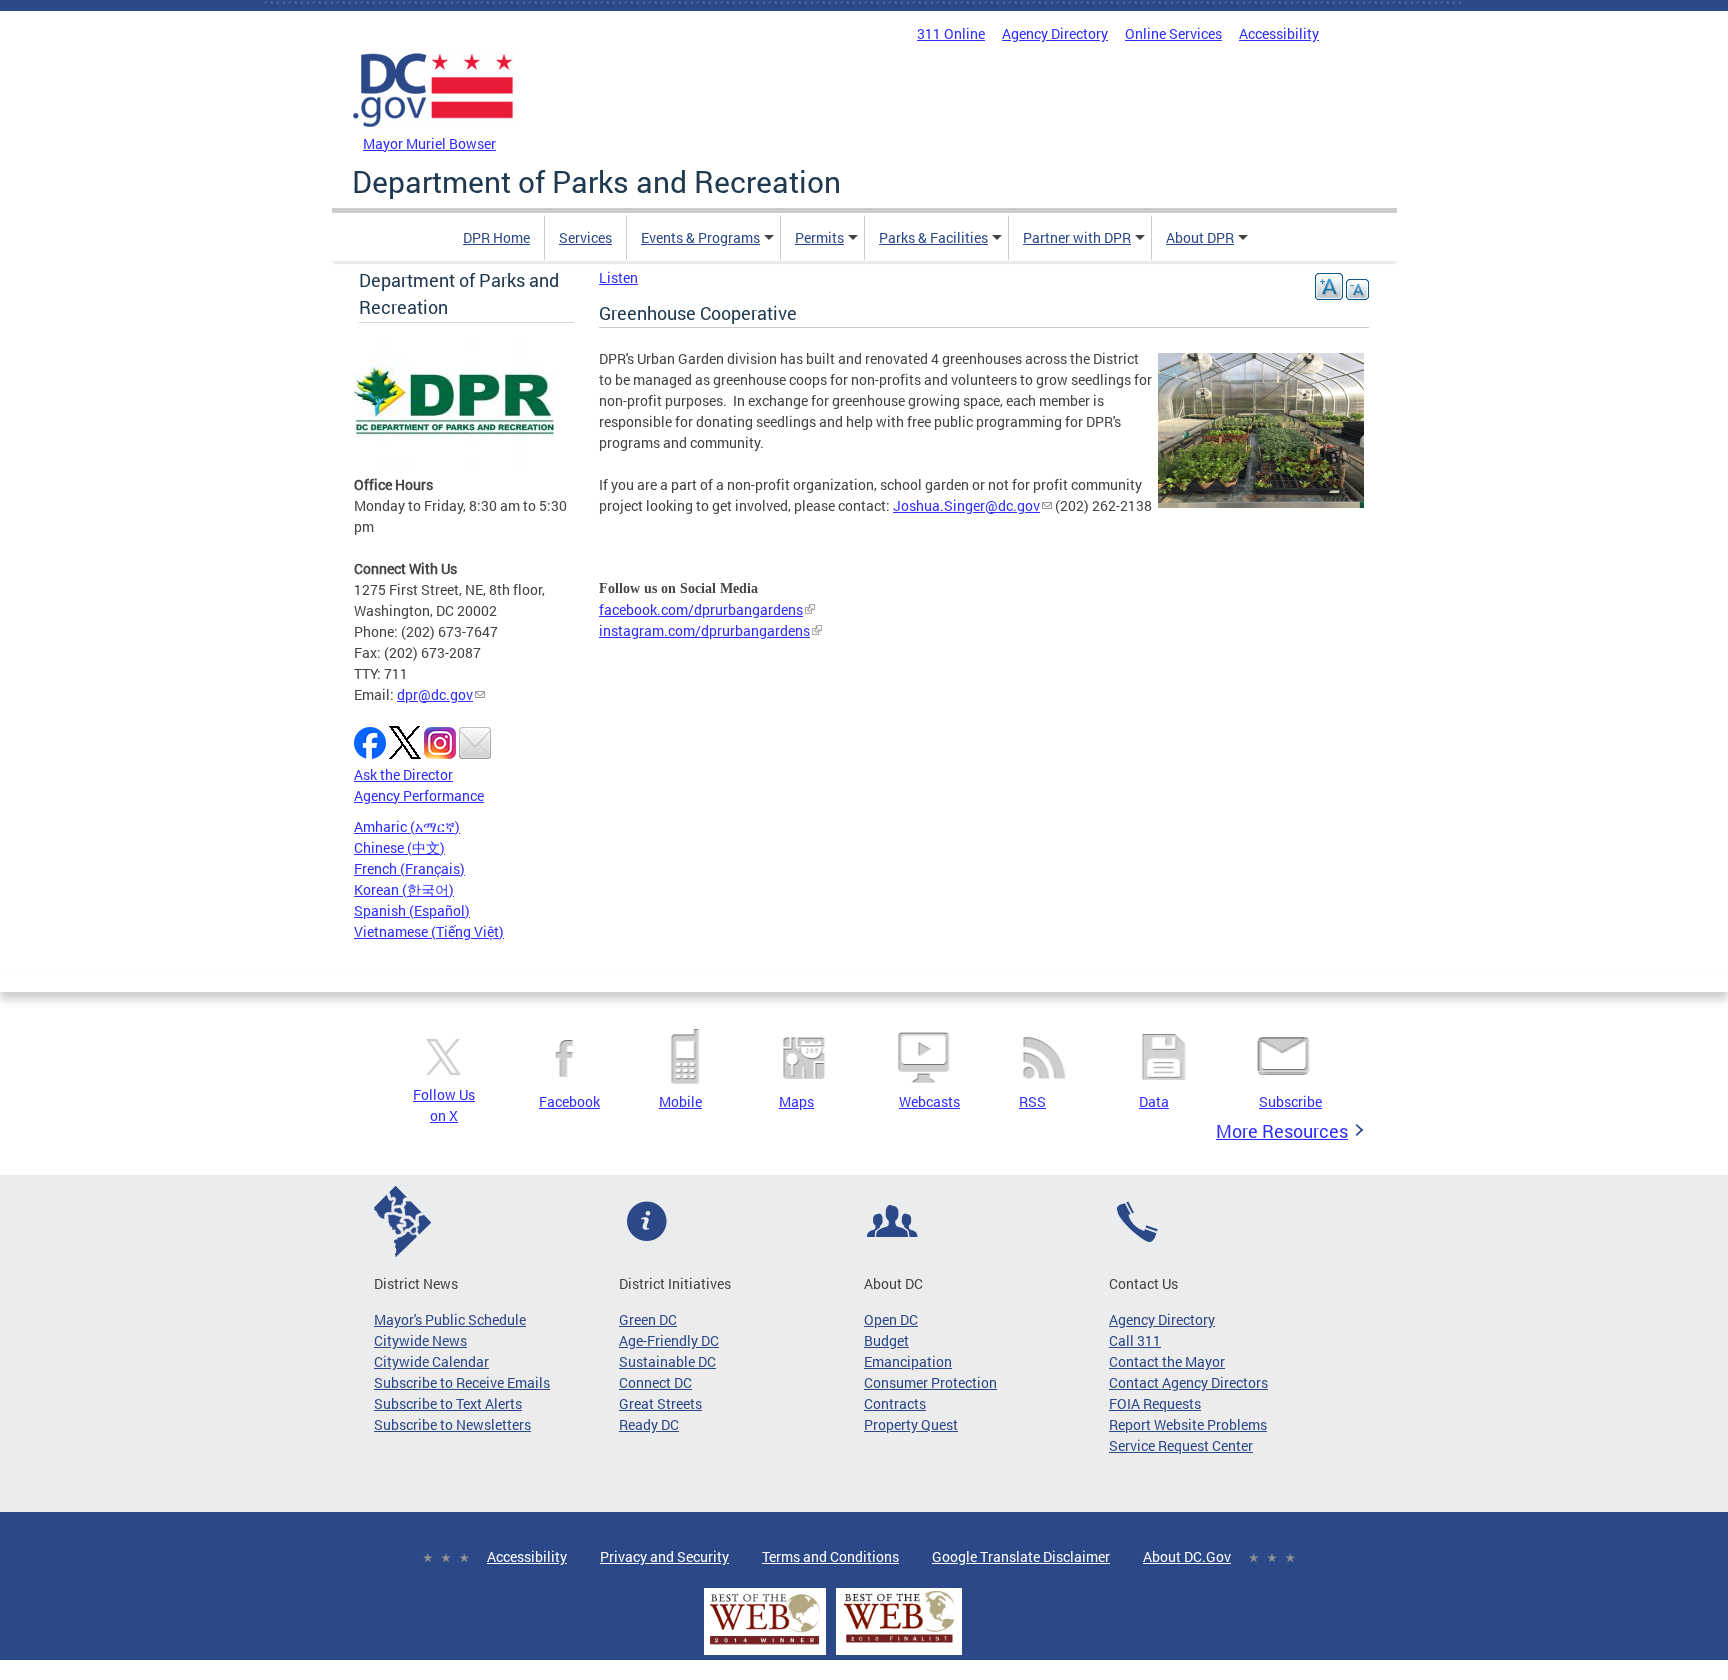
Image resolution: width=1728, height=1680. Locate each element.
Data (1154, 1101)
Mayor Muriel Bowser (429, 143)
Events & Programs (700, 237)
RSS (1032, 1101)
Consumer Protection (930, 1382)
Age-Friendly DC (669, 1340)
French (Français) (409, 868)
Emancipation (908, 1361)
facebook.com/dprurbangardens (701, 609)
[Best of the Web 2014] (765, 1644)
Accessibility (1279, 33)
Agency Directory (1055, 33)
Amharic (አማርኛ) (407, 826)
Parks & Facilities (933, 237)
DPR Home (496, 237)
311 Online (951, 33)
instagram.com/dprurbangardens (704, 630)
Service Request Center (1181, 1445)
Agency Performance (419, 795)
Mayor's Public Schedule (450, 1319)
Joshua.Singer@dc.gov (966, 505)
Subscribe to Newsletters (452, 1424)
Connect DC (655, 1382)
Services (585, 237)
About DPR (1200, 237)
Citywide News (420, 1340)
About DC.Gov (1187, 1556)
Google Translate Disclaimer (1021, 1556)
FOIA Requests (1155, 1403)
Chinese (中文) (399, 847)
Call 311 (1135, 1340)
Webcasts (929, 1101)
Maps (796, 1101)
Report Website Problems (1188, 1424)
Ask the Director (403, 774)
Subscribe (1290, 1101)
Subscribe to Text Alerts (448, 1403)
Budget (886, 1340)
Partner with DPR (1077, 237)
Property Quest (911, 1424)
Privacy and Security (664, 1556)
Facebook (569, 1101)
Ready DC (649, 1424)
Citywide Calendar (431, 1361)
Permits (819, 237)
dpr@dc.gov (435, 694)
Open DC (891, 1319)
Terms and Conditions (830, 1556)
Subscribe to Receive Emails (462, 1382)
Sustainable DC (667, 1361)
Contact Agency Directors (1188, 1382)
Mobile (680, 1101)
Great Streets (660, 1403)
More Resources (1282, 1131)
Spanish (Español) (412, 910)
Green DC (648, 1319)
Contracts (895, 1403)
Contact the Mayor (1167, 1361)
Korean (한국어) (404, 889)
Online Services (1173, 33)
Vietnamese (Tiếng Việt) (429, 931)
